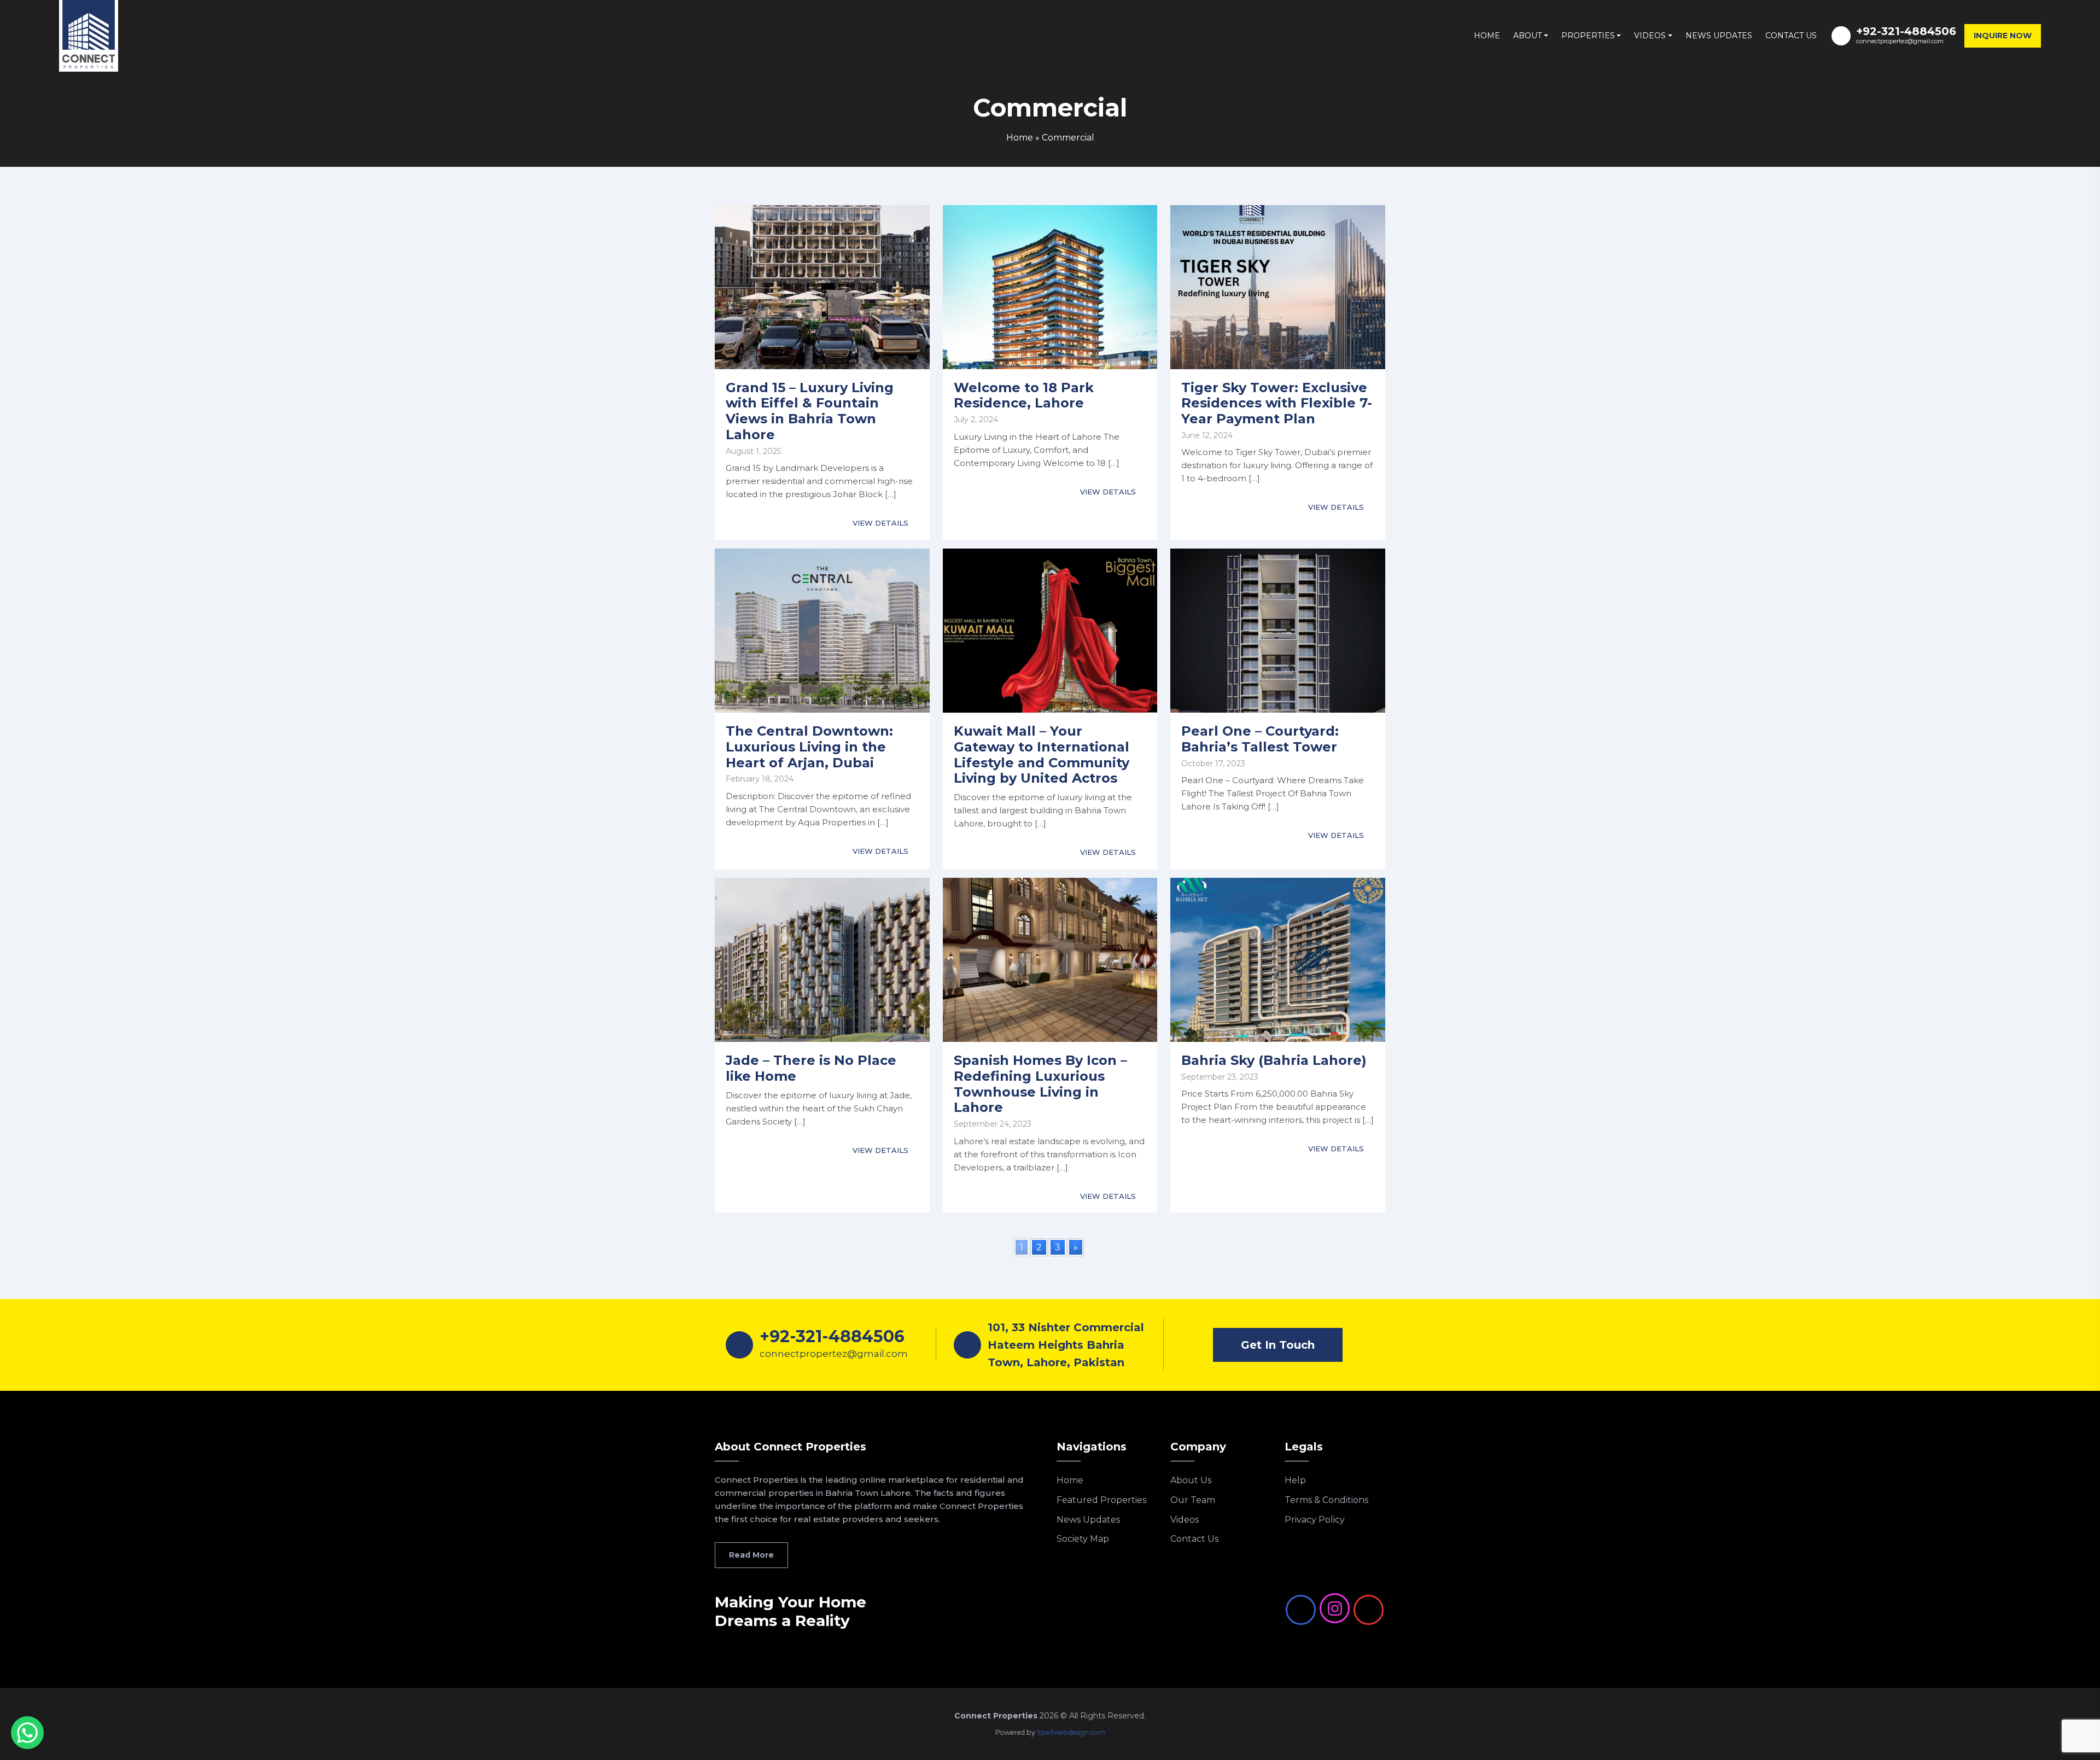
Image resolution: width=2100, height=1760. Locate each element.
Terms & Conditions (1326, 1500)
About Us (1191, 1480)
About (1527, 36)
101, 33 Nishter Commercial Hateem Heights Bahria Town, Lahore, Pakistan (1066, 1345)
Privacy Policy (1315, 1520)
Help (1295, 1480)
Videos (1650, 36)
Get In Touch (1278, 1345)
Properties (1588, 36)
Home (1487, 36)
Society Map (1083, 1539)
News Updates (1719, 36)
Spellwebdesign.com (1071, 1732)
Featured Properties (1101, 1500)
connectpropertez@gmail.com (1900, 41)
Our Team (1193, 1500)
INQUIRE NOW (2003, 36)
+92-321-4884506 (1906, 31)
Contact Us (1791, 36)
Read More (751, 1555)
